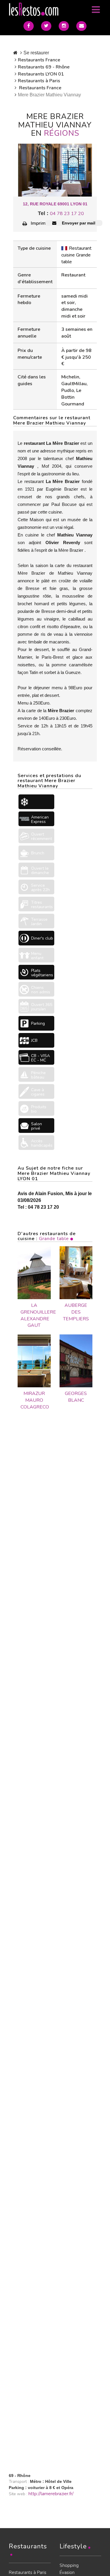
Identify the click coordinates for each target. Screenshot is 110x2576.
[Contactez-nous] (81, 26)
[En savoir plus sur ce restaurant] (34, 1273)
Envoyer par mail (78, 223)
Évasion (67, 2572)
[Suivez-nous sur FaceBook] (29, 26)
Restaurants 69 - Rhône (44, 67)
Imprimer (40, 223)
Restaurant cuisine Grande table (76, 255)
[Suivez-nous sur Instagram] (64, 26)
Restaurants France (39, 60)
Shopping (69, 2565)
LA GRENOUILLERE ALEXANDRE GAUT (34, 1315)
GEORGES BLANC (76, 1397)
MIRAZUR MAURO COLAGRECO (34, 1400)
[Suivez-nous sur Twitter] (46, 26)
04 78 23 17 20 (67, 214)
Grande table (54, 1239)
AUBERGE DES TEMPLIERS (76, 1312)
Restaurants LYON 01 (41, 74)
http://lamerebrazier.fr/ (51, 2494)
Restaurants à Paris (39, 81)
